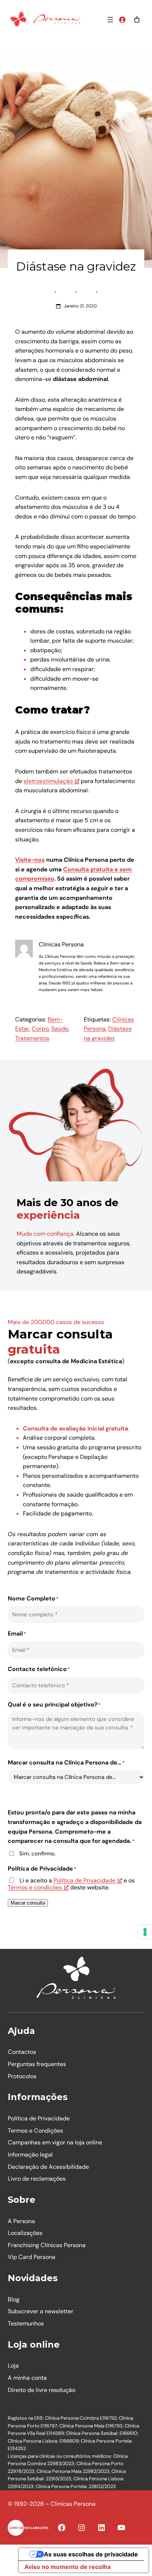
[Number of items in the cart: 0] (137, 20)
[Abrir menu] (110, 20)
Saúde (60, 1029)
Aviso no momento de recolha (68, 2567)
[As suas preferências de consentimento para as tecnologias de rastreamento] (145, 1932)
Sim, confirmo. (37, 1854)
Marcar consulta (28, 1903)
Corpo (40, 1029)
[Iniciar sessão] (122, 20)
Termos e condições (35, 1887)
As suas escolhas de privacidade (91, 2554)
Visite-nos (30, 860)
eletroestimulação (48, 781)
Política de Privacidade (84, 1880)
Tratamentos (32, 1038)
